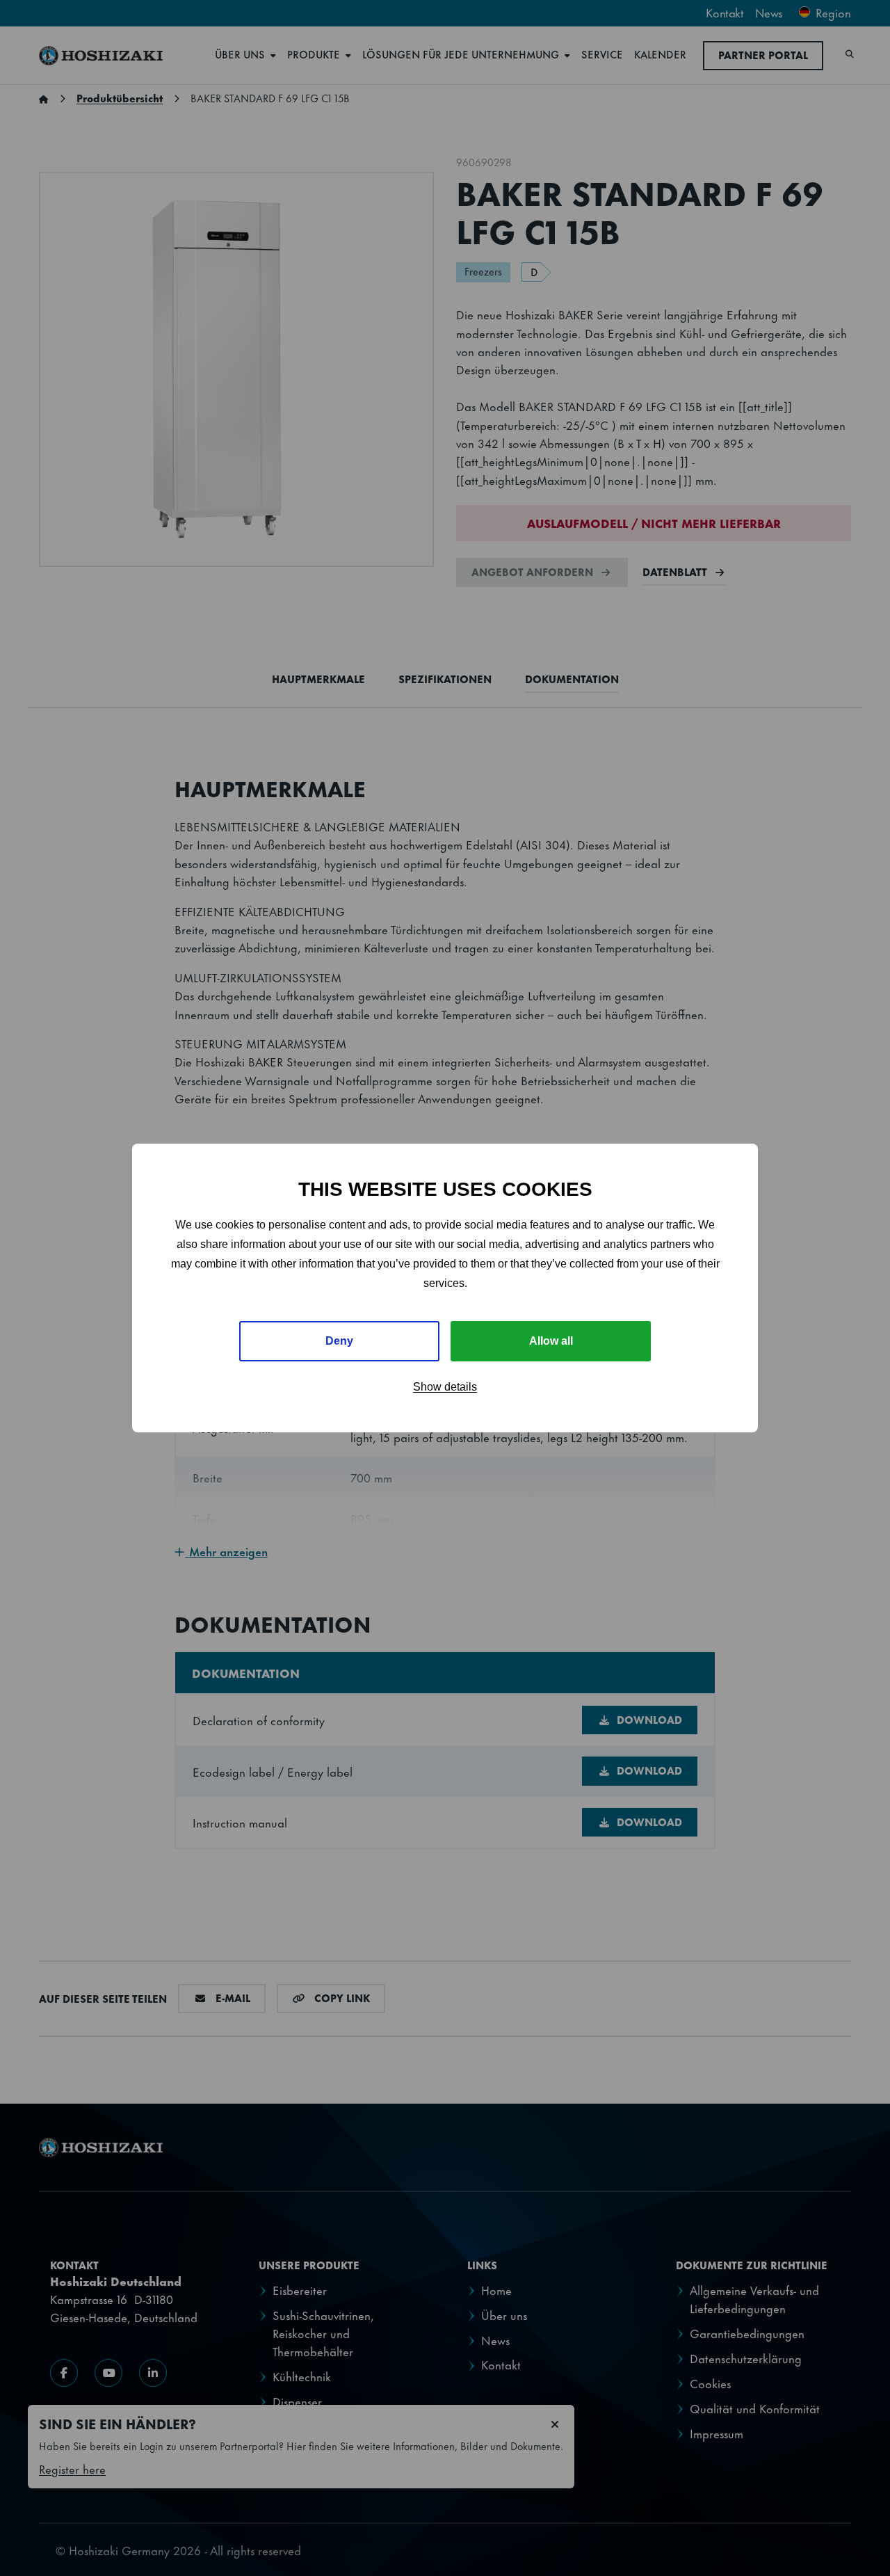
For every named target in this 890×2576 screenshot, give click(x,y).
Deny (339, 1341)
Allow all (551, 1341)
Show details (445, 1387)
